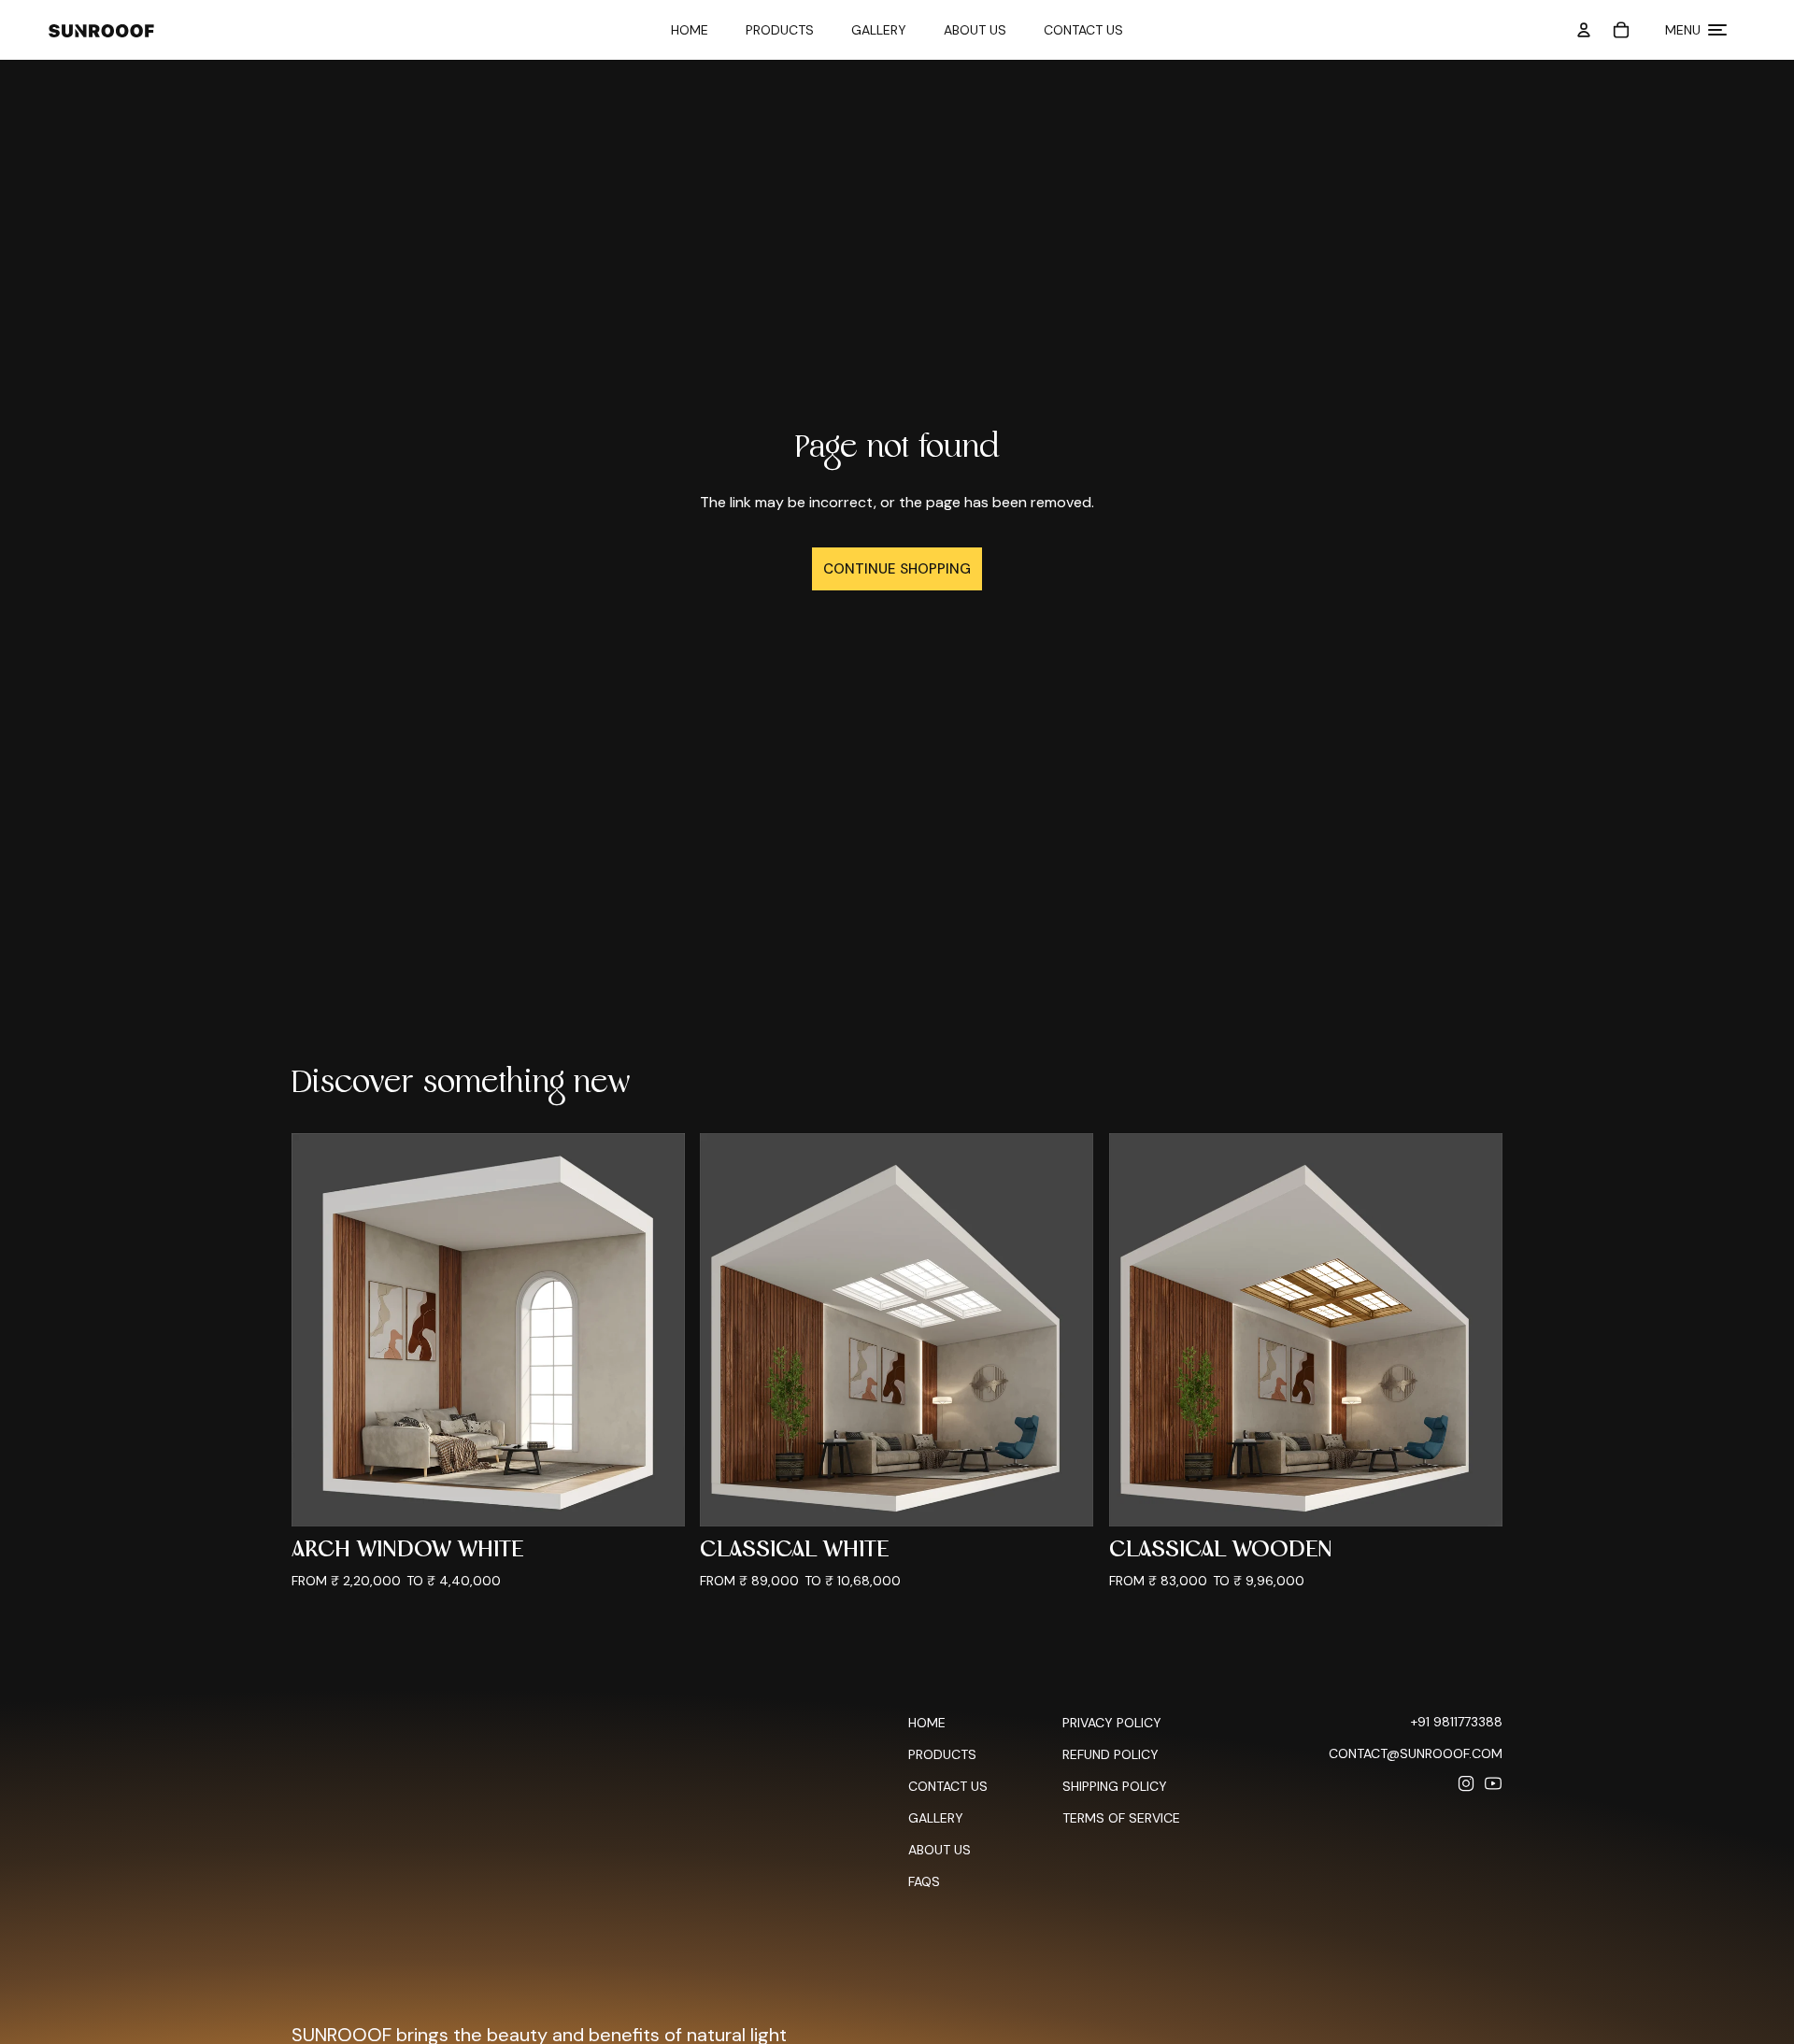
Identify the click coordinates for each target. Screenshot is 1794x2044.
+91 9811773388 (1457, 1722)
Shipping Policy (1115, 1786)
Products (780, 30)
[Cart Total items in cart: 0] (1621, 30)
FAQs (924, 1881)
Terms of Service (1121, 1818)
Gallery (879, 30)
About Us (975, 30)
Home (690, 30)
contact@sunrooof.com (1416, 1753)
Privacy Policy (1112, 1723)
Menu (1683, 30)
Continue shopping (897, 569)
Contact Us (1083, 30)
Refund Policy (1111, 1754)
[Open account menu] (1584, 30)
